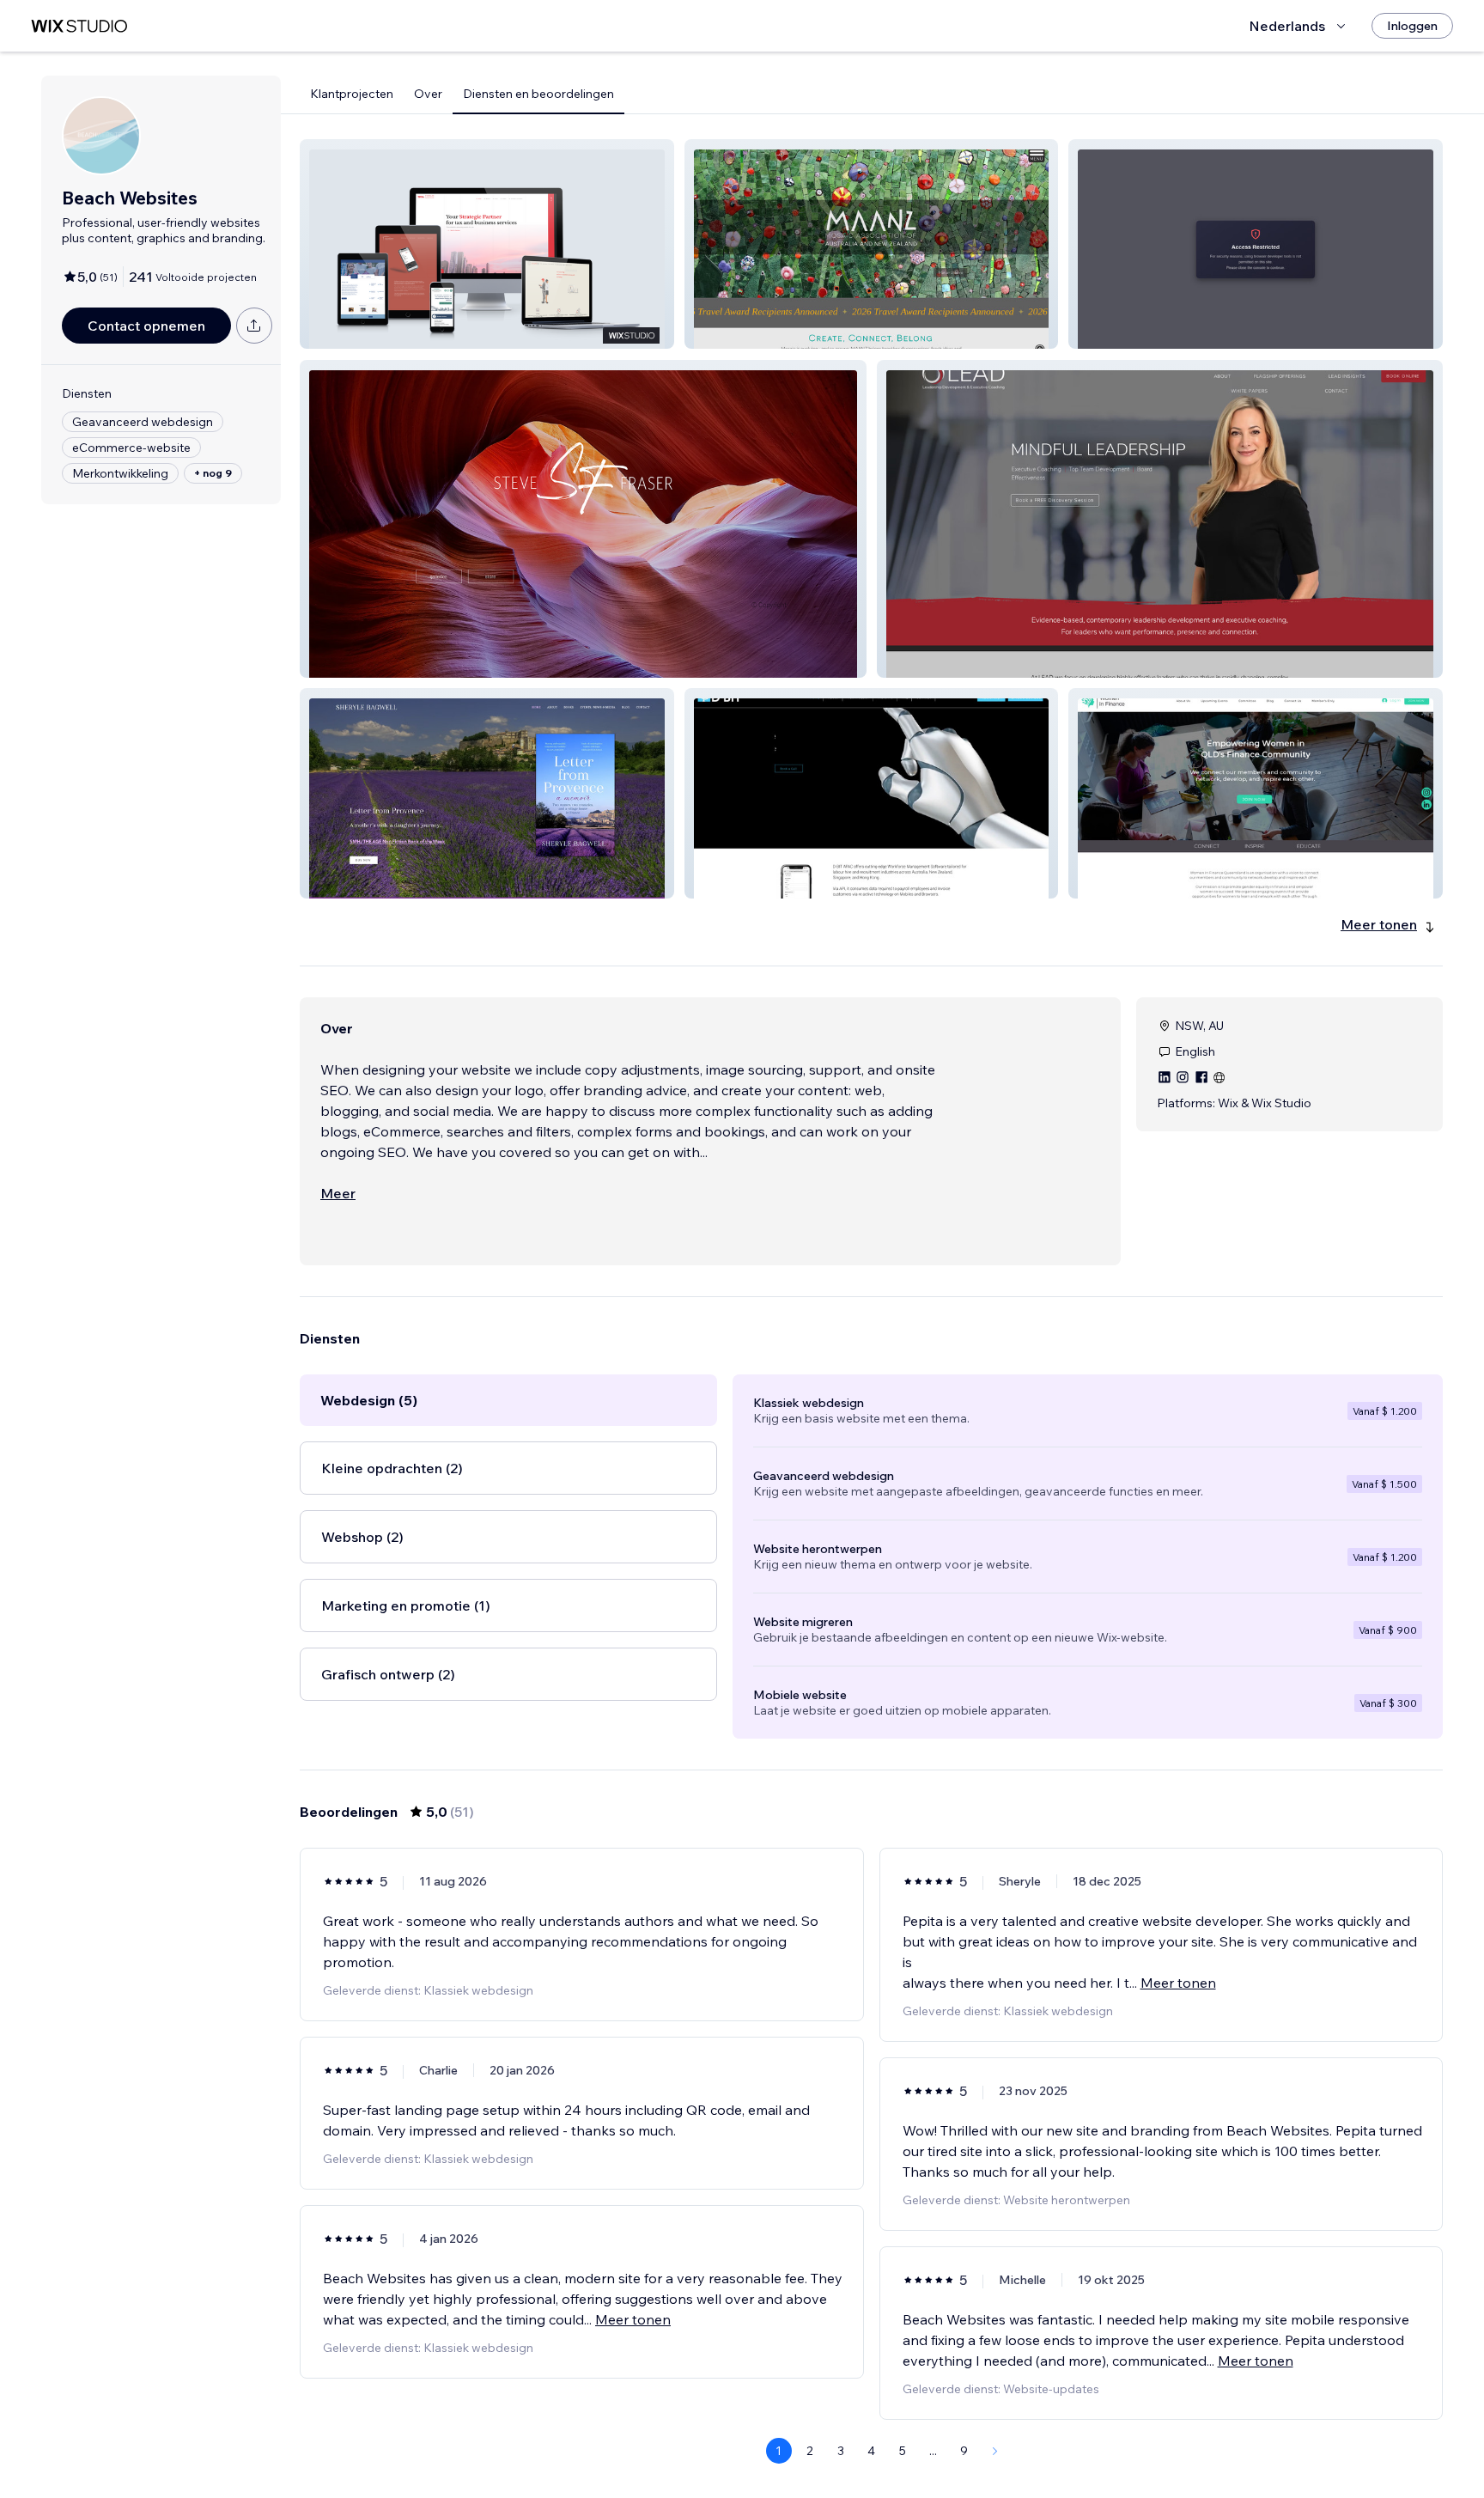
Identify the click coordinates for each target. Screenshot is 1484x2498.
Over (428, 94)
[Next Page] (995, 2451)
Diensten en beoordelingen (538, 94)
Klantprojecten (352, 94)
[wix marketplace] (79, 26)
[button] (487, 244)
